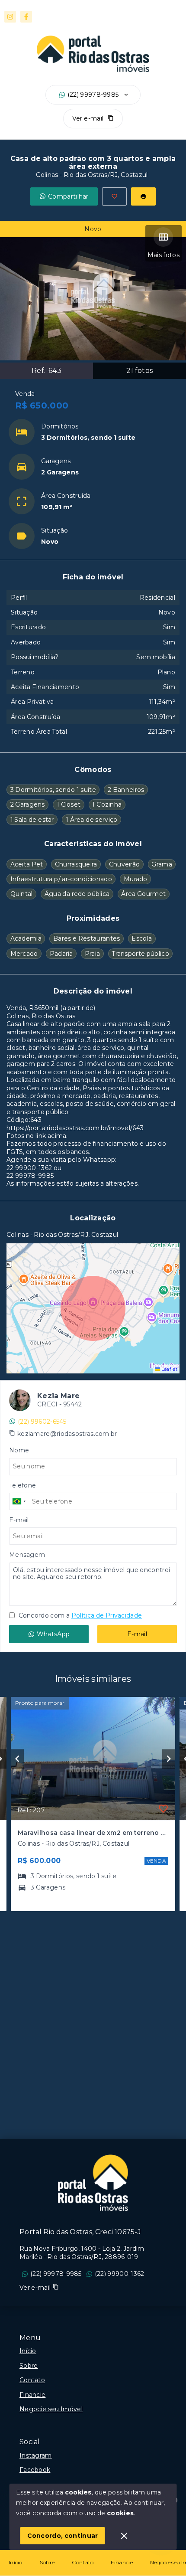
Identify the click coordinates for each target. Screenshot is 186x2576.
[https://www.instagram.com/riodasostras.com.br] (10, 17)
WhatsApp (53, 1634)
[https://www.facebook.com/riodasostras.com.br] (26, 17)
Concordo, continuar (63, 2536)
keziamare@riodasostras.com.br (67, 1434)
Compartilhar (68, 196)
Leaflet (169, 1369)
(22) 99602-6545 (42, 1422)
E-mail (137, 1634)
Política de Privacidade (107, 1615)
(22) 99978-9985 (93, 95)
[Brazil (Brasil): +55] (19, 1501)
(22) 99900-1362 (120, 2274)
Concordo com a (79, 1615)
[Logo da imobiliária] (93, 2183)
